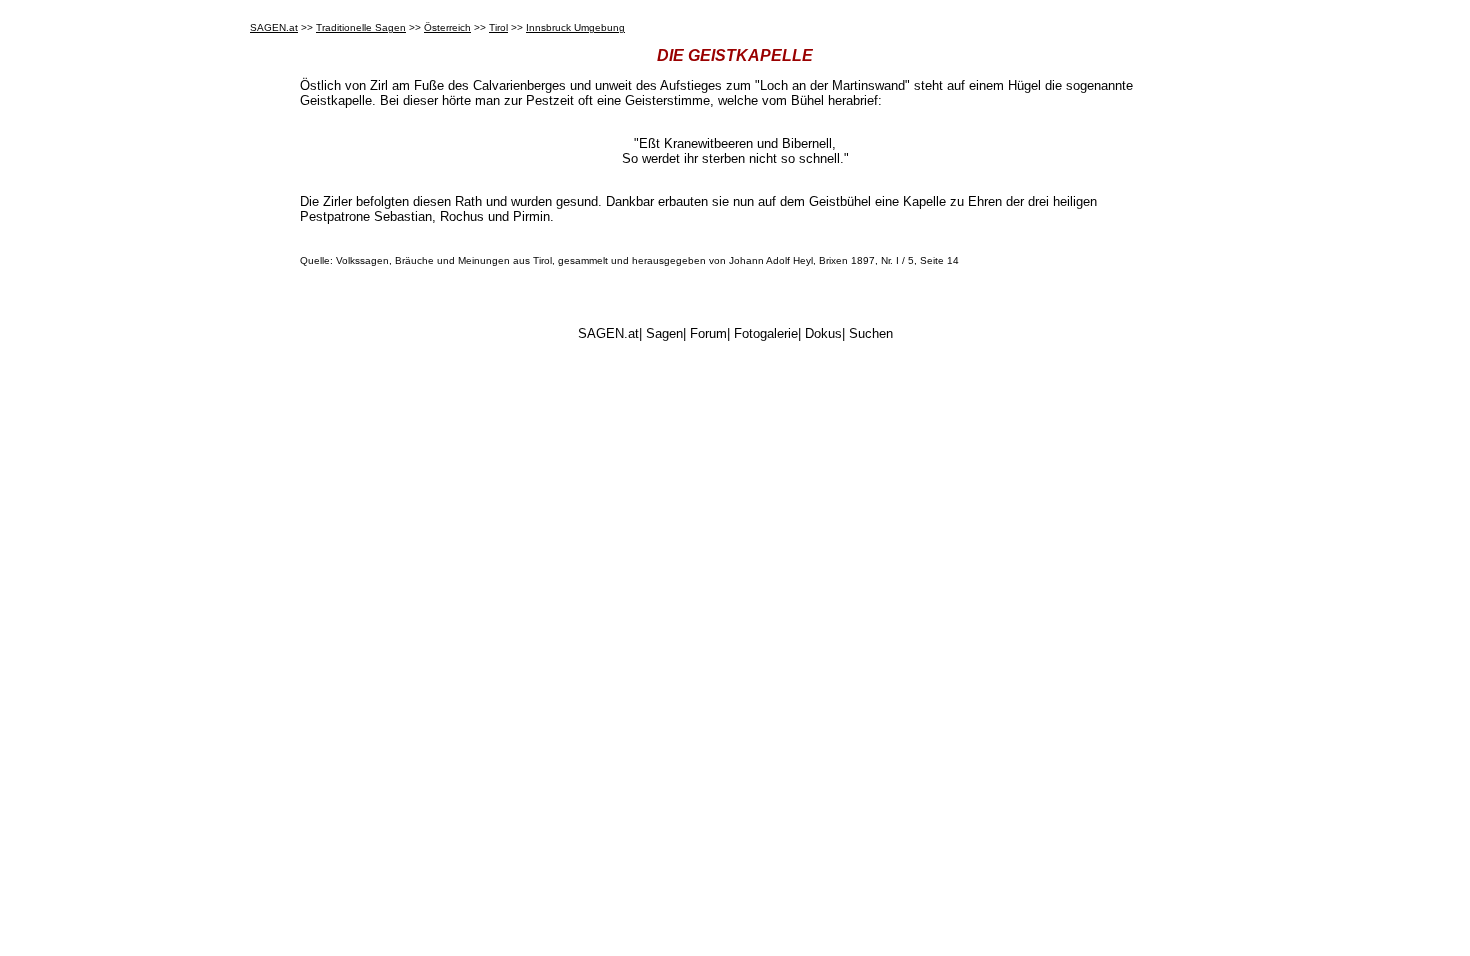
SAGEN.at (274, 27)
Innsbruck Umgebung (575, 27)
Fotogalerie (766, 333)
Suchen (871, 333)
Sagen (664, 333)
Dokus (823, 333)
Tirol (498, 27)
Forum (708, 333)
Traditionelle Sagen (361, 27)
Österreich (447, 27)
